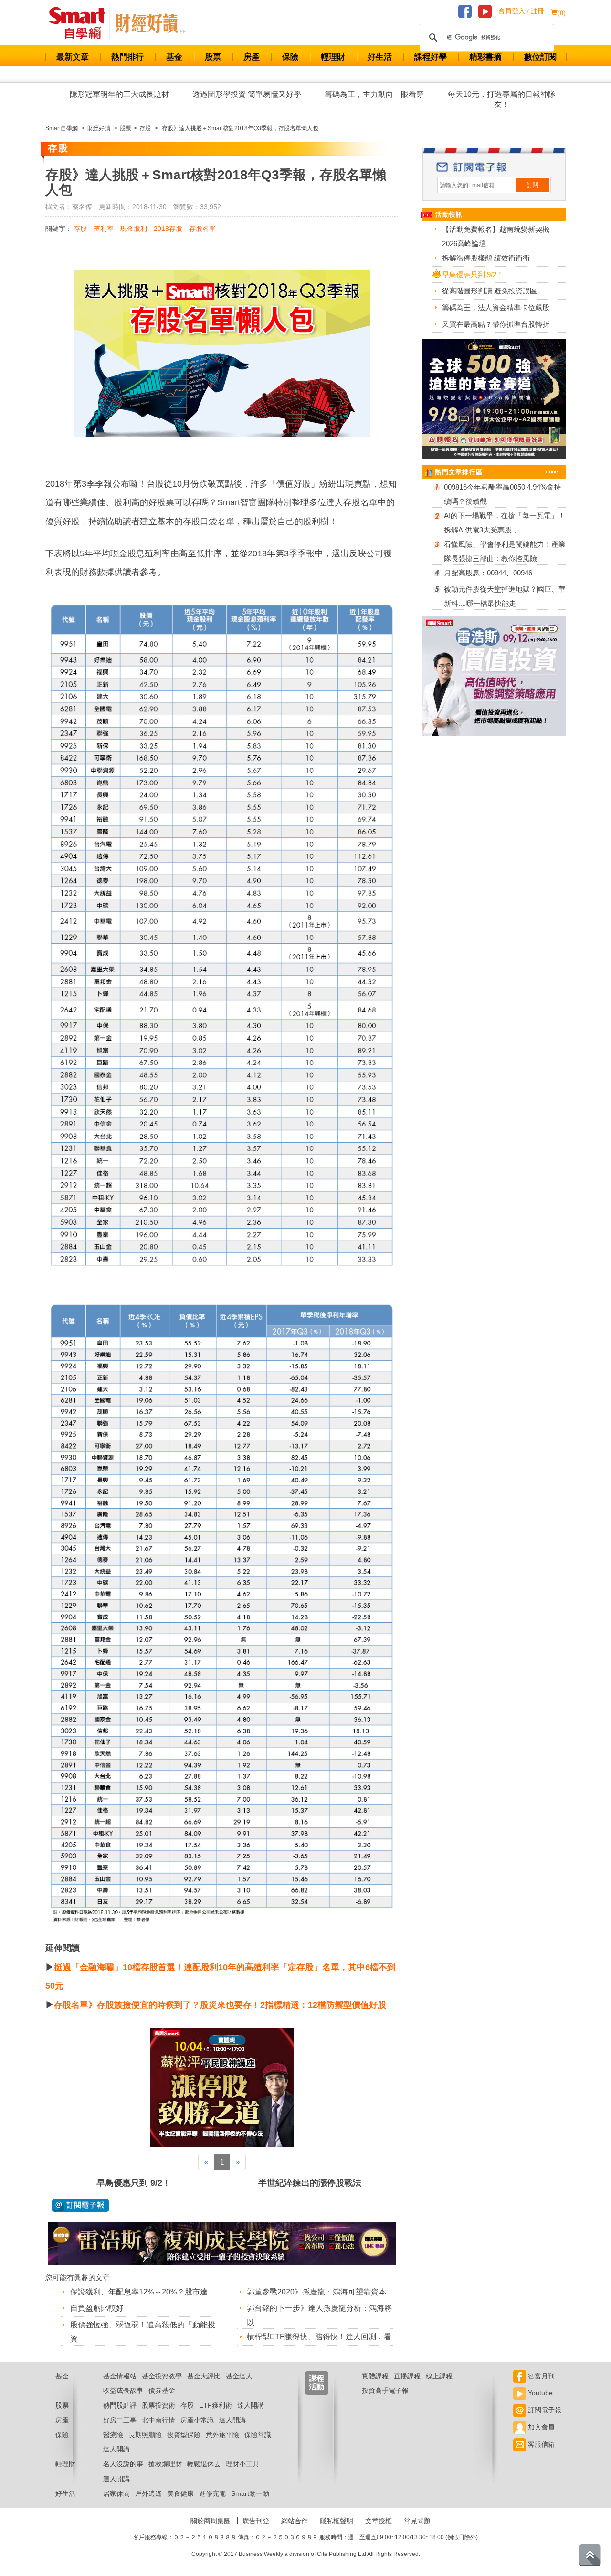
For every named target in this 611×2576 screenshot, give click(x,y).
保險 (290, 57)
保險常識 (258, 2435)
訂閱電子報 (544, 2410)
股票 (213, 57)
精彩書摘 (485, 57)
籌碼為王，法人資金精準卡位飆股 (496, 308)
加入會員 (540, 2427)
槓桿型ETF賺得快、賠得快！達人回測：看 (319, 2337)
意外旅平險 (222, 2435)
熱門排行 (127, 57)
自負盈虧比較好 (97, 2308)
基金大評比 (204, 2376)
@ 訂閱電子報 (80, 2205)
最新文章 (73, 57)
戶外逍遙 (148, 2493)
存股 (80, 229)
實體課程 (375, 2376)
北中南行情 (158, 2420)
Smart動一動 (250, 2493)
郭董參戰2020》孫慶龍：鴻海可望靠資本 (316, 2292)
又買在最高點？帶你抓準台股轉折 (496, 324)
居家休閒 (116, 2493)
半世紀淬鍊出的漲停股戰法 (310, 2183)
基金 (174, 57)
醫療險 (113, 2435)
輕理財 (333, 57)
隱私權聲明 (337, 2521)
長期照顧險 (145, 2435)
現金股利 (134, 229)
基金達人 (239, 2376)
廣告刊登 (256, 2521)
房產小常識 (197, 2420)
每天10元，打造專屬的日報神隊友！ (502, 99)
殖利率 (104, 229)
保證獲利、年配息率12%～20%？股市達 (139, 2292)
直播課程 (407, 2376)
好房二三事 (120, 2420)
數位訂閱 (540, 57)
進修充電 (212, 2493)
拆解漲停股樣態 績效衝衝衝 (486, 258)
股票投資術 (158, 2405)
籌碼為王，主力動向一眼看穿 (374, 94)
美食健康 (180, 2493)
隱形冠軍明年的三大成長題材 (119, 94)
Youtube (539, 2393)
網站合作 (295, 2521)
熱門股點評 (120, 2405)
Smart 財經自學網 (81, 23)
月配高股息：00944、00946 (488, 573)
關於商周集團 (211, 2521)
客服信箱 (540, 2444)
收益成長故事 (123, 2390)
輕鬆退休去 (204, 2464)
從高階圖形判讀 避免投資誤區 (490, 291)
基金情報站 (120, 2376)
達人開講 (251, 2405)
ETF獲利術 (216, 2405)
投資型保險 (184, 2435)
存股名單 (202, 229)
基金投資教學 (162, 2376)
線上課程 (439, 2376)
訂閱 (533, 185)
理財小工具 (242, 2464)
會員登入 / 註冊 (521, 11)
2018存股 (168, 229)
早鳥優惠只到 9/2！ (134, 2183)
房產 (252, 57)
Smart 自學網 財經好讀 (150, 23)
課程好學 (431, 57)
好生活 (380, 57)
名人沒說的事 (123, 2464)
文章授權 (379, 2521)
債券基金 (162, 2390)
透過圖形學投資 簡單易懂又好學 (247, 94)
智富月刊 (540, 2376)
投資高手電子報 (385, 2390)
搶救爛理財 (165, 2464)
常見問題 (417, 2521)
